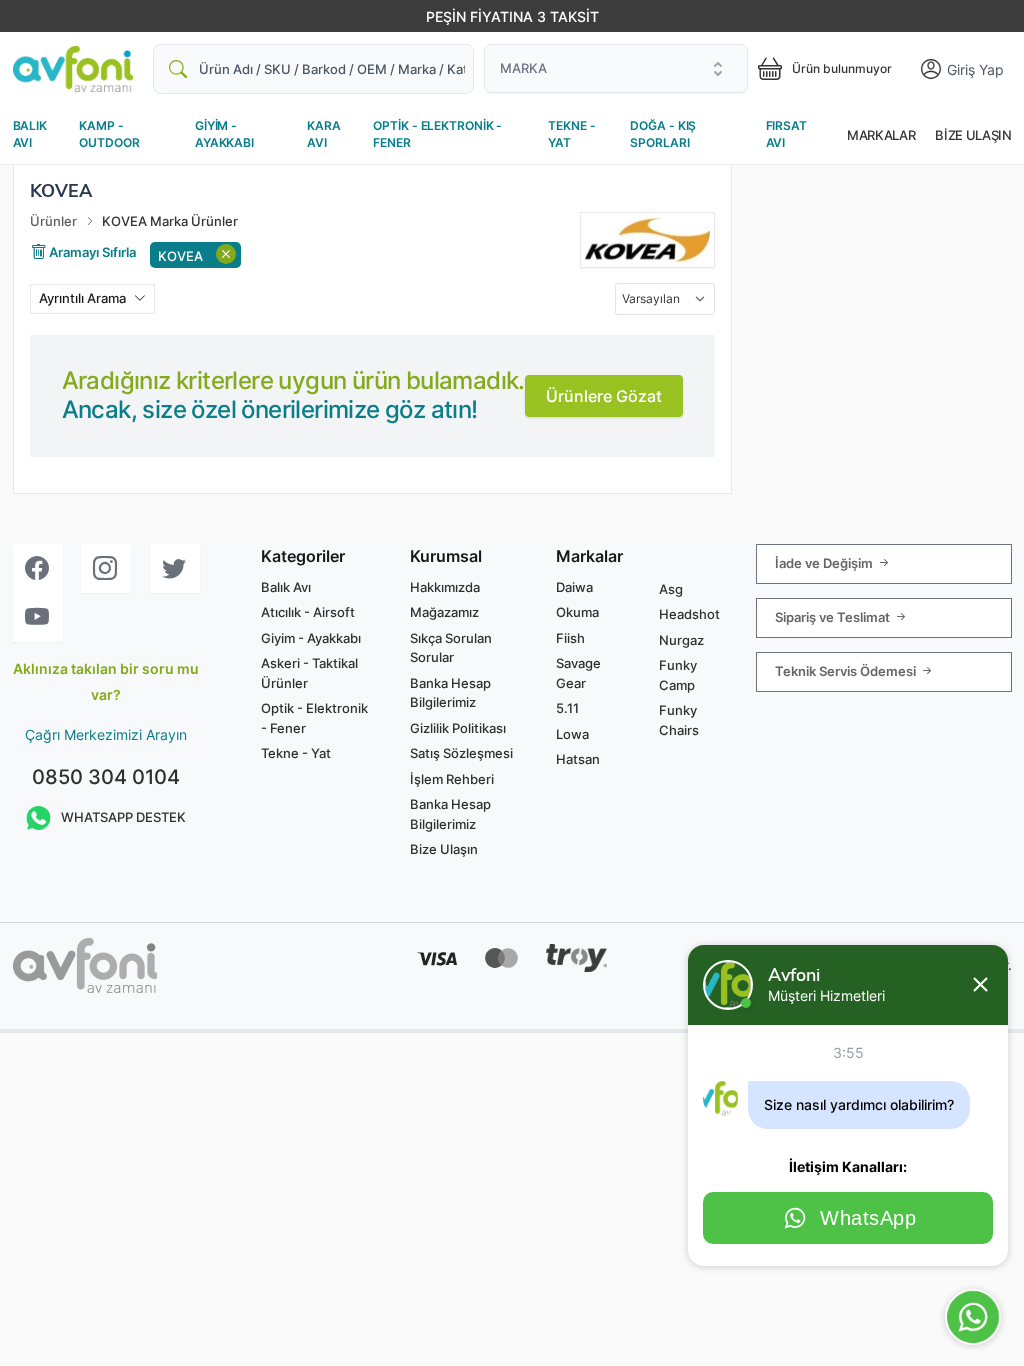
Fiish (570, 638)
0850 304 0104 (106, 777)
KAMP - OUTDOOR (109, 134)
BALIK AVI (30, 134)
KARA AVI (324, 134)
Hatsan (578, 759)
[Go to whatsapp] (973, 1317)
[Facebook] (38, 568)
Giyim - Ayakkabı (311, 638)
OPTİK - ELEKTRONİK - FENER (437, 134)
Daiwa (574, 587)
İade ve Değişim (825, 562)
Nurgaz (681, 640)
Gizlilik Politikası (458, 728)
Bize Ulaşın (973, 135)
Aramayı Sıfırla (91, 252)
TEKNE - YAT (571, 134)
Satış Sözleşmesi (461, 753)
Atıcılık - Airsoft (308, 612)
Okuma (577, 612)
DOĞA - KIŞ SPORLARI (663, 134)
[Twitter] (175, 568)
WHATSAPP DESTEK (123, 817)
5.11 (567, 708)
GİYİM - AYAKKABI (224, 134)
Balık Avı (286, 587)
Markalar (881, 135)
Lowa (572, 734)
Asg (671, 589)
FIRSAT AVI (786, 134)
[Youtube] (38, 617)
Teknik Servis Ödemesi (847, 670)
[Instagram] (106, 568)
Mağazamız (444, 612)
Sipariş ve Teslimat (834, 616)
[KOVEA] (647, 240)
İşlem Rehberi (452, 779)
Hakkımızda (445, 587)
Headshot (689, 614)
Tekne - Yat (296, 753)
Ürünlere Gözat (604, 396)
